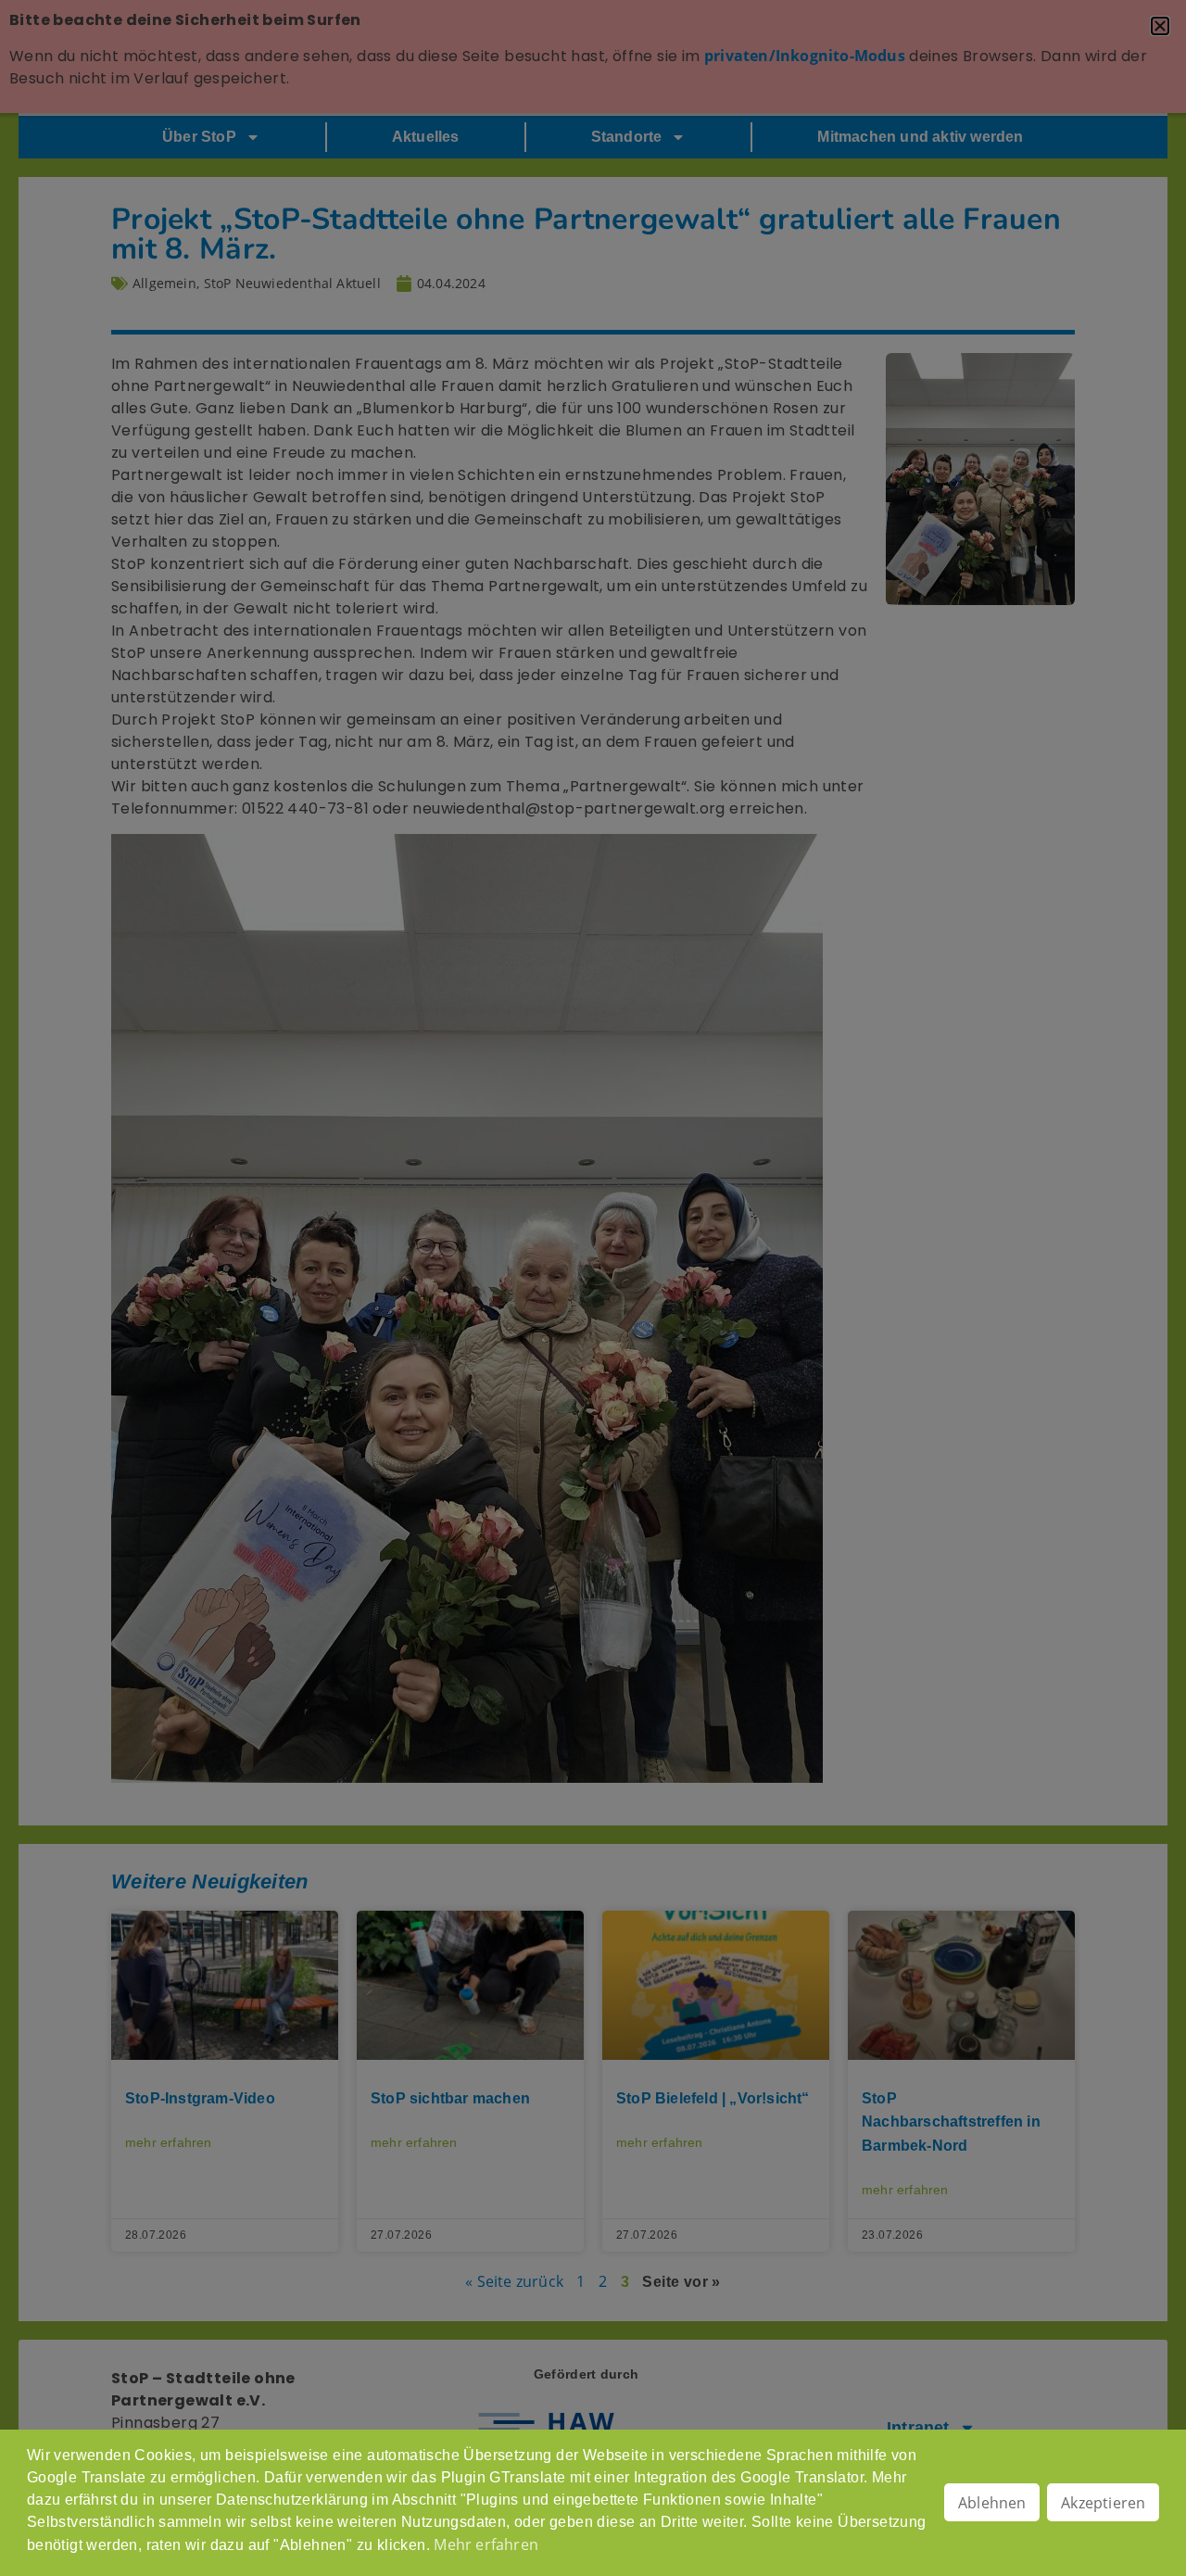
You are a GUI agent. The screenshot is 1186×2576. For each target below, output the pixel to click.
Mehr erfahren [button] (486, 2544)
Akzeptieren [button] (1103, 2503)
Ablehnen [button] (992, 2503)
